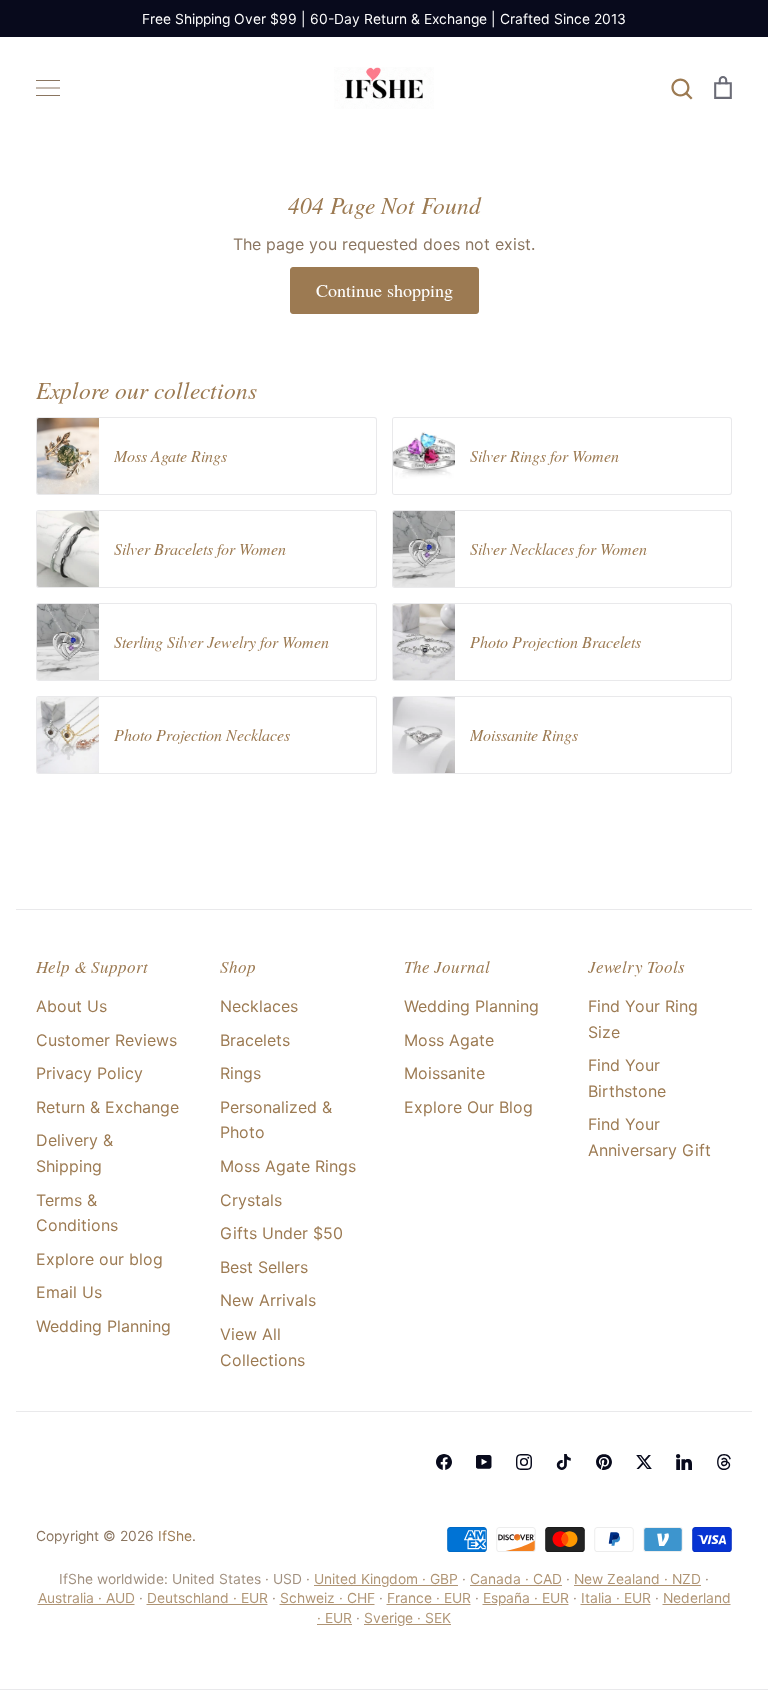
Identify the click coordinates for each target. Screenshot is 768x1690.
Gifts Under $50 (281, 1233)
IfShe (175, 1536)
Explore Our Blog (468, 1107)
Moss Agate (449, 1040)
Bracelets (255, 1040)
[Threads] (724, 1462)
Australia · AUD (86, 1598)
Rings (240, 1073)
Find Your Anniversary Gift (649, 1137)
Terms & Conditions (77, 1213)
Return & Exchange (107, 1107)
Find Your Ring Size (643, 1019)
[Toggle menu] (48, 88)
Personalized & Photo (276, 1120)
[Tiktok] (564, 1462)
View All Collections (262, 1347)
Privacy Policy (89, 1073)
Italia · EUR (616, 1598)
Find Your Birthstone (627, 1078)
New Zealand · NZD (637, 1579)
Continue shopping (384, 290)
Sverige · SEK (407, 1618)
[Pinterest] (604, 1462)
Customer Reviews (106, 1040)
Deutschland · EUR (207, 1598)
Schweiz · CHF (327, 1598)
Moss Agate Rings (288, 1166)
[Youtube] (484, 1462)
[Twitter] (644, 1462)
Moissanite (444, 1073)
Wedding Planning (103, 1326)
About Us (71, 1006)
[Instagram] (524, 1462)
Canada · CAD (516, 1579)
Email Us (69, 1292)
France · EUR (429, 1598)
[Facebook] (444, 1462)
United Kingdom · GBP (386, 1579)
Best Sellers (264, 1267)
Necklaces (259, 1006)
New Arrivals (268, 1300)
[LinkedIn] (684, 1462)
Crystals (251, 1200)
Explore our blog (99, 1259)
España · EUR (526, 1598)
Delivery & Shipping (74, 1153)
